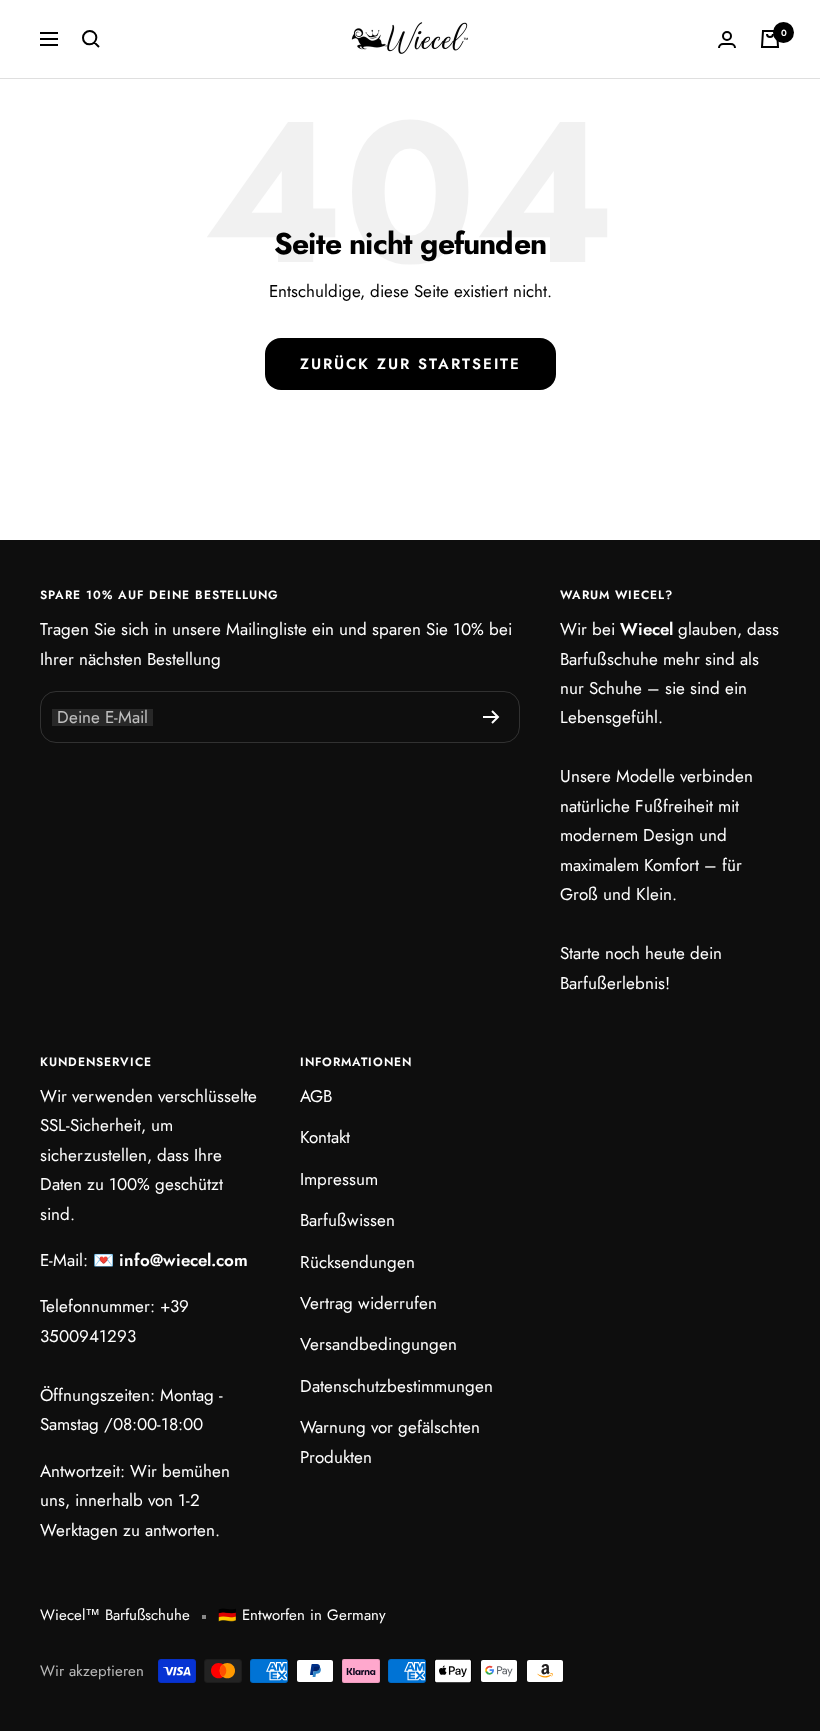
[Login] (727, 39)
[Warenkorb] (770, 39)
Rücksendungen (357, 1262)
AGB (316, 1096)
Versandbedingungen (378, 1344)
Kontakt (325, 1137)
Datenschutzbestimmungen (396, 1386)
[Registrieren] (491, 717)
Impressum (339, 1179)
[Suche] (91, 39)
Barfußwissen (347, 1220)
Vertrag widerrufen (368, 1303)
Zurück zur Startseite (410, 364)
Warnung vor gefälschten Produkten (390, 1441)
